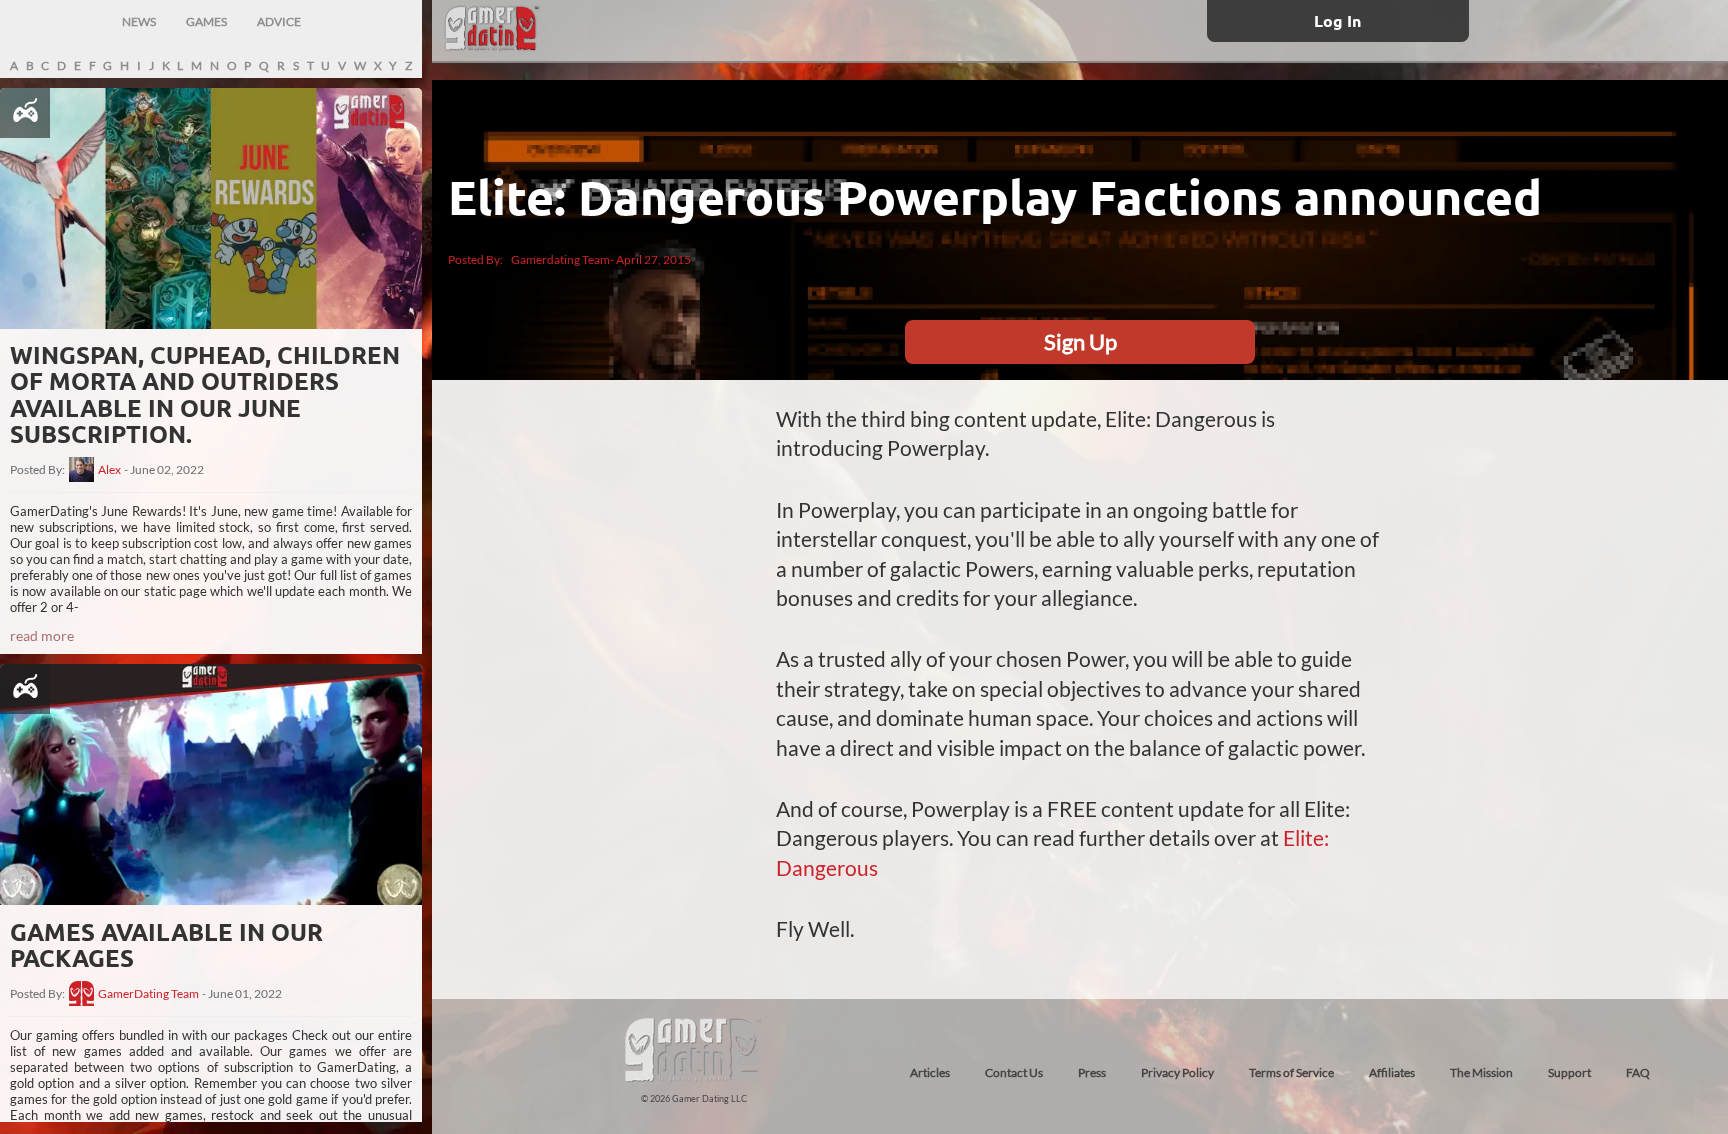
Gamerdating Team (560, 259)
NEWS (139, 21)
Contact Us (1014, 1072)
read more (42, 635)
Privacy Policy (1177, 1072)
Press (1092, 1072)
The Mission (1481, 1072)
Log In (1337, 20)
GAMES (206, 21)
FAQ (1638, 1072)
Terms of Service (1291, 1072)
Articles (930, 1072)
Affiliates (1392, 1072)
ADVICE (279, 21)
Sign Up (1080, 341)
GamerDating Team (148, 994)
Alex (109, 470)
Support (1569, 1072)
